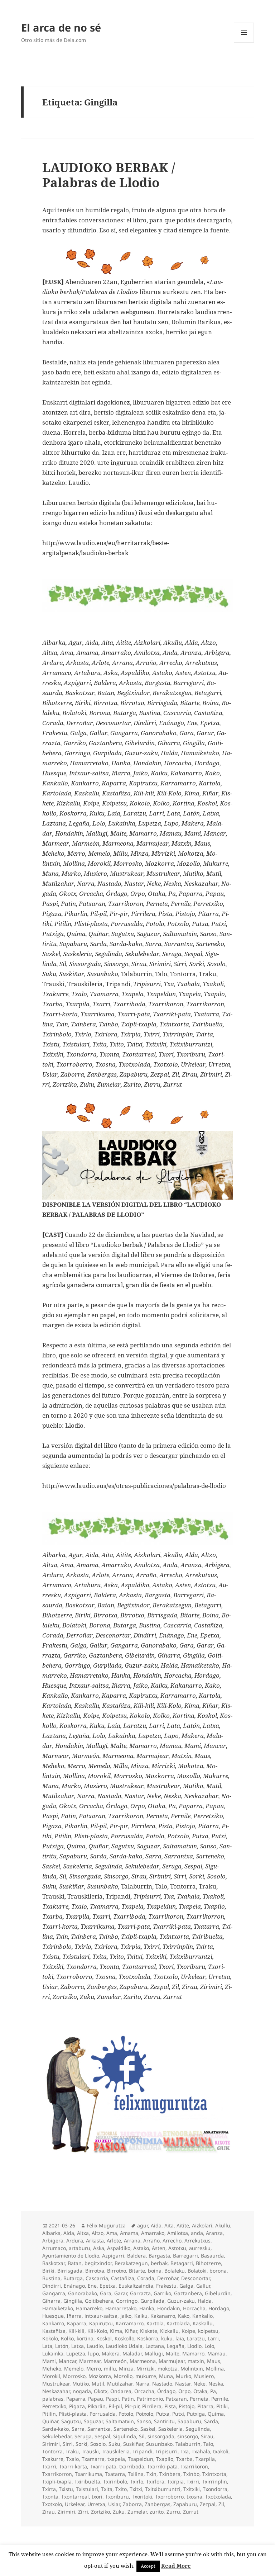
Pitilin (49, 2414)
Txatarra (115, 2474)
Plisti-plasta (73, 2414)
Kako (184, 2316)
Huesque (53, 2316)
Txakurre (53, 2459)
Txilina (136, 2474)
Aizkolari (202, 2225)
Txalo (73, 2459)
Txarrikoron (194, 2466)
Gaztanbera (188, 2293)
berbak (159, 2263)
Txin (151, 2474)
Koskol (104, 2338)
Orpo (184, 2391)
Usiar (114, 2504)
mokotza (168, 2369)
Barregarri (185, 2256)
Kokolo (50, 2338)
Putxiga (196, 2414)
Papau (96, 2399)
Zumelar (137, 2512)
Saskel (148, 2429)
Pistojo (187, 2406)
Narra (142, 2384)
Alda (69, 2233)
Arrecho (172, 2241)
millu (110, 2369)
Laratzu (196, 2338)
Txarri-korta (73, 2466)
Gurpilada (152, 2301)
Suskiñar (133, 2444)
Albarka (51, 2233)
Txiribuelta (87, 2482)
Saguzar (93, 2421)
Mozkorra (100, 2376)
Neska (216, 2384)
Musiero (204, 2376)
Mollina (215, 2369)
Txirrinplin (214, 2482)
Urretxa (96, 2504)
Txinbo (191, 2474)
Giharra (51, 2301)
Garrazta (140, 2293)
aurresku (200, 2248)
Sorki (81, 2444)
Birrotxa (95, 2271)
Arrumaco (54, 2248)
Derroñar (168, 2278)
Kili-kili (76, 2331)
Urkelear (75, 2504)
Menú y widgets (244, 42)
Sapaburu (189, 2421)
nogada (82, 2391)
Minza (126, 2369)
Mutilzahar (120, 2384)
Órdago (166, 2391)
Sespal (102, 2436)
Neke (199, 2384)
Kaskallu (203, 2323)
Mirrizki (146, 2369)
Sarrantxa (99, 2429)
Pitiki (222, 2406)
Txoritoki (142, 2497)
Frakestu (166, 2286)
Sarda (211, 2421)
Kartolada (178, 2323)
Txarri (49, 2466)
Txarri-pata (103, 2466)
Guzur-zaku (181, 2301)
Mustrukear (56, 2384)
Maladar (132, 2353)
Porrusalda (103, 2414)
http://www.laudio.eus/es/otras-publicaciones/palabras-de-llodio (134, 1486)
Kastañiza (54, 2331)
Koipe (188, 2331)
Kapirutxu (101, 2323)
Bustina (51, 2278)
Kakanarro (163, 2316)
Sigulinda (125, 2436)
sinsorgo (188, 2436)
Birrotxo (117, 2271)
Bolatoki (197, 2271)
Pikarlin (97, 2406)
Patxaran (176, 2399)
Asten (159, 2248)
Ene (92, 2286)
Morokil (51, 2376)
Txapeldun (141, 2459)
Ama (112, 2233)
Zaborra (132, 2504)
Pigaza (77, 2406)
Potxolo (145, 2414)
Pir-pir (132, 2406)
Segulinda (198, 2429)
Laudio (95, 2346)
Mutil (98, 2384)
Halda (205, 2301)
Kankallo (202, 2316)
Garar (121, 2293)
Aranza (214, 2233)
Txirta (49, 2489)
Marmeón (115, 2361)
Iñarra (74, 2316)
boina (155, 2271)
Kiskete (149, 2331)
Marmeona (143, 2361)
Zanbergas (158, 2504)
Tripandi (143, 2451)
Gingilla (73, 2301)
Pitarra (205, 2406)
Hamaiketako (58, 2308)
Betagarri (182, 2263)
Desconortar (196, 2278)
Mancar (67, 2361)
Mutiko (81, 2384)
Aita (169, 2225)
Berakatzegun (131, 2263)
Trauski (90, 2451)
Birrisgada (70, 2271)
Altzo (98, 2233)
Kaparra (77, 2323)
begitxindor (98, 2263)
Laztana (155, 2346)
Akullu (223, 2225)
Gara (106, 2293)
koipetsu (208, 2331)
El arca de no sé (61, 27)
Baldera (136, 2256)
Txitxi (136, 2489)
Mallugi (154, 2353)
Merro (94, 2369)
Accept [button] (148, 2566)
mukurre (146, 2376)
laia (180, 2338)
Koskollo (124, 2338)
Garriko (162, 2293)
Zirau (49, 2512)
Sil (142, 2436)
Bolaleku (175, 2271)
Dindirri (52, 2286)
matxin (196, 2361)
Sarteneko (126, 2429)
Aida (156, 2225)
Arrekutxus (197, 2241)
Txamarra (93, 2459)
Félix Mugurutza (106, 2225)
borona (218, 2271)
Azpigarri (113, 2256)
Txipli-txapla (57, 2482)
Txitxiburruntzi (163, 2489)
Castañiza (123, 2278)
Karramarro (130, 2323)
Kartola (155, 2323)
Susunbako (159, 2444)
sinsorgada (161, 2436)
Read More (176, 2566)
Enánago (74, 2286)
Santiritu (164, 2421)
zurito (157, 2512)
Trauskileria (116, 2451)
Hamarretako (121, 2308)
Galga (186, 2286)
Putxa (163, 2414)
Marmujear (172, 2361)
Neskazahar (56, 2391)
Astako (141, 2248)
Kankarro (53, 2323)
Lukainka (53, 2353)
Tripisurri (167, 2451)
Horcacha (194, 2308)
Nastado (162, 2384)
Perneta (199, 2399)
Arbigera (53, 2241)
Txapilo (165, 2459)
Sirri (68, 2444)
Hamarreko (89, 2308)
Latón (62, 2346)
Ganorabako (83, 2293)
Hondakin (169, 2308)
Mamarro (193, 2353)
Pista (170, 2406)
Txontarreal (75, 2497)
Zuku (119, 2512)
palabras (53, 2399)
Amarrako (153, 2233)
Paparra (76, 2399)
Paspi (112, 2399)
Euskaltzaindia (136, 2286)
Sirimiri (51, 2444)
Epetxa (108, 2286)
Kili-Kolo (97, 2331)
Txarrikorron (57, 2474)
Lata (47, 2346)
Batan (75, 2263)
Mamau (216, 2353)
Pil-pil (115, 2406)
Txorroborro (169, 2497)
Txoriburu (117, 2497)
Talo (208, 2444)
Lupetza (76, 2353)
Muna (166, 2376)
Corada (146, 2278)
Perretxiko (54, 2406)
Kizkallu (169, 2331)
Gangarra (54, 2293)
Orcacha (144, 2391)
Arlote (114, 2241)
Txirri (193, 2482)
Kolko (67, 2338)
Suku (114, 2444)
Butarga (73, 2278)
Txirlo (137, 2482)
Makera (111, 2353)
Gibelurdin (218, 2293)
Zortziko (100, 2512)
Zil (221, 2504)
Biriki (48, 2271)
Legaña (176, 2346)
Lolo (209, 2346)
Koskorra (148, 2338)
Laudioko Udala (124, 2346)
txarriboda (132, 2466)
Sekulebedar (57, 2436)
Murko (184, 2376)
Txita (107, 2489)
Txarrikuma (88, 2474)
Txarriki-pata (162, 2466)
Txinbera (170, 2474)
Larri (213, 2338)
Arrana (132, 2241)
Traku (72, 2451)
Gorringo (127, 2301)
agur (143, 2225)
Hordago (219, 2308)
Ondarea (121, 2391)
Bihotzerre (208, 2263)
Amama (129, 2233)
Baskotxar (54, 2263)
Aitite (183, 2225)
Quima (216, 2414)
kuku (167, 2338)
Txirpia (175, 2482)
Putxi (178, 2414)
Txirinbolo (115, 2482)
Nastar (183, 2384)
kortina (85, 2338)
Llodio (194, 2346)
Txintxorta (214, 2474)
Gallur (203, 2286)
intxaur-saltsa (101, 2316)
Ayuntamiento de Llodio (71, 2256)
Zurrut (191, 2512)
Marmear (90, 2361)
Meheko (52, 2369)
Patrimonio (150, 2399)
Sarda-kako (56, 2429)
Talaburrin (188, 2444)
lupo (93, 2353)
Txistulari (87, 2489)
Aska (99, 2248)
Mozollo (123, 2376)
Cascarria (97, 2278)
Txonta (50, 2497)
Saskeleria (170, 2429)
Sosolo (98, 2444)
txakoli (221, 2451)
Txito (121, 2489)
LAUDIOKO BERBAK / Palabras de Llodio (109, 175)
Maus (214, 2361)
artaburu (79, 2248)
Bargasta (159, 2256)
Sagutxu (71, 2421)
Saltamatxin (120, 2421)
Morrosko (74, 2376)
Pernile (220, 2399)
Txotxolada (218, 2497)
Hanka (147, 2308)
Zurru (173, 2512)
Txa (185, 2451)
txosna (194, 2497)
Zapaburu (185, 2504)
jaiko (126, 2316)
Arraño (151, 2241)
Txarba (184, 2459)
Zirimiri (66, 2512)
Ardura (75, 2241)
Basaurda (212, 2256)
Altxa (83, 2233)
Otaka (200, 2391)
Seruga (83, 2436)
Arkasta (95, 2241)
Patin (128, 2399)
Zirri (83, 2512)
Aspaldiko (119, 2248)
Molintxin (192, 2369)
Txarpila (205, 2459)
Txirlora (155, 2482)
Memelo (74, 2369)
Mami (49, 2361)
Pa (213, 2391)
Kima (116, 2331)
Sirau (207, 2436)
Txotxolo (52, 2504)
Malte (173, 2353)
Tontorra (52, 2451)
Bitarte (137, 2271)
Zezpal (208, 2504)
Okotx (101, 2391)
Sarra (78, 2429)
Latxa (78, 2346)
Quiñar (50, 2421)
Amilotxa (178, 2233)
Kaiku (141, 2316)
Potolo (126, 2414)
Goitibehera (99, 2301)
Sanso (144, 2421)
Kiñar (131, 2331)
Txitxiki (192, 2489)
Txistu (66, 2489)
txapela (116, 2459)
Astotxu (177, 2248)
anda (197, 2233)
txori (97, 2497)
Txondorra (215, 2489)
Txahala (201, 2451)
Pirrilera (152, 2406)
